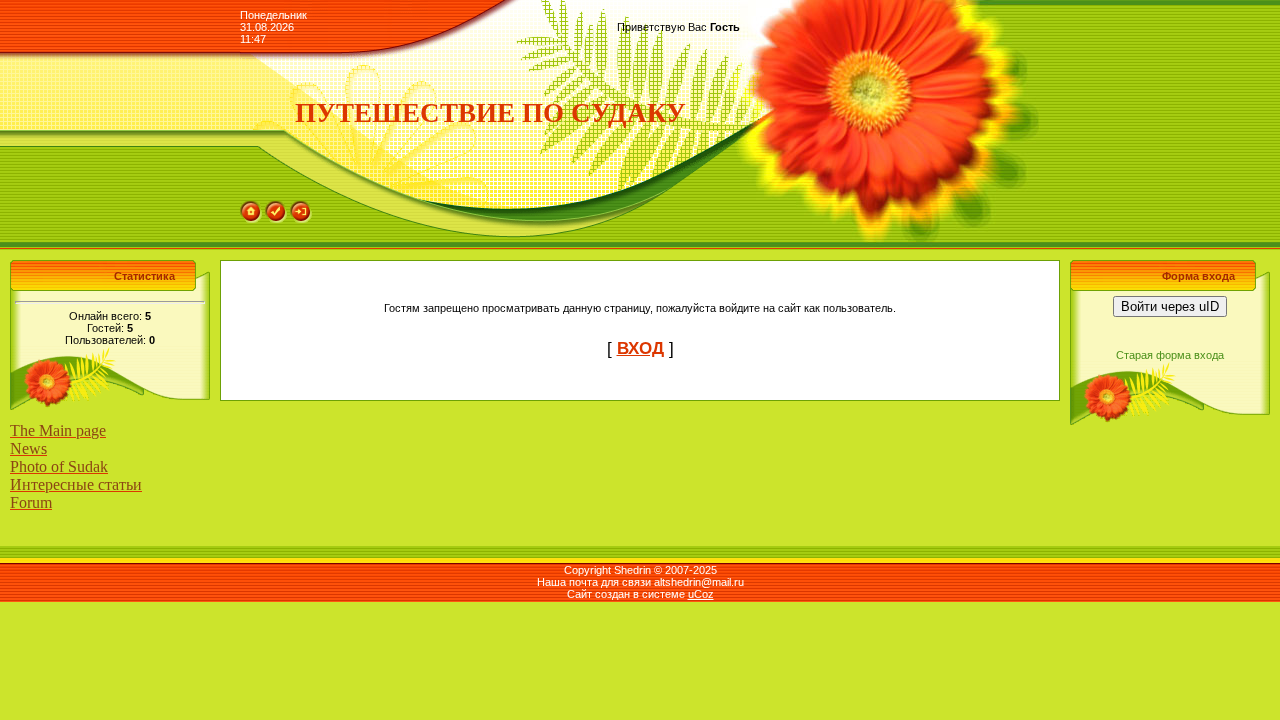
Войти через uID (1170, 306)
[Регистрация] (276, 207)
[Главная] (251, 207)
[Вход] (301, 207)
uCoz (701, 594)
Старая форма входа (1170, 355)
